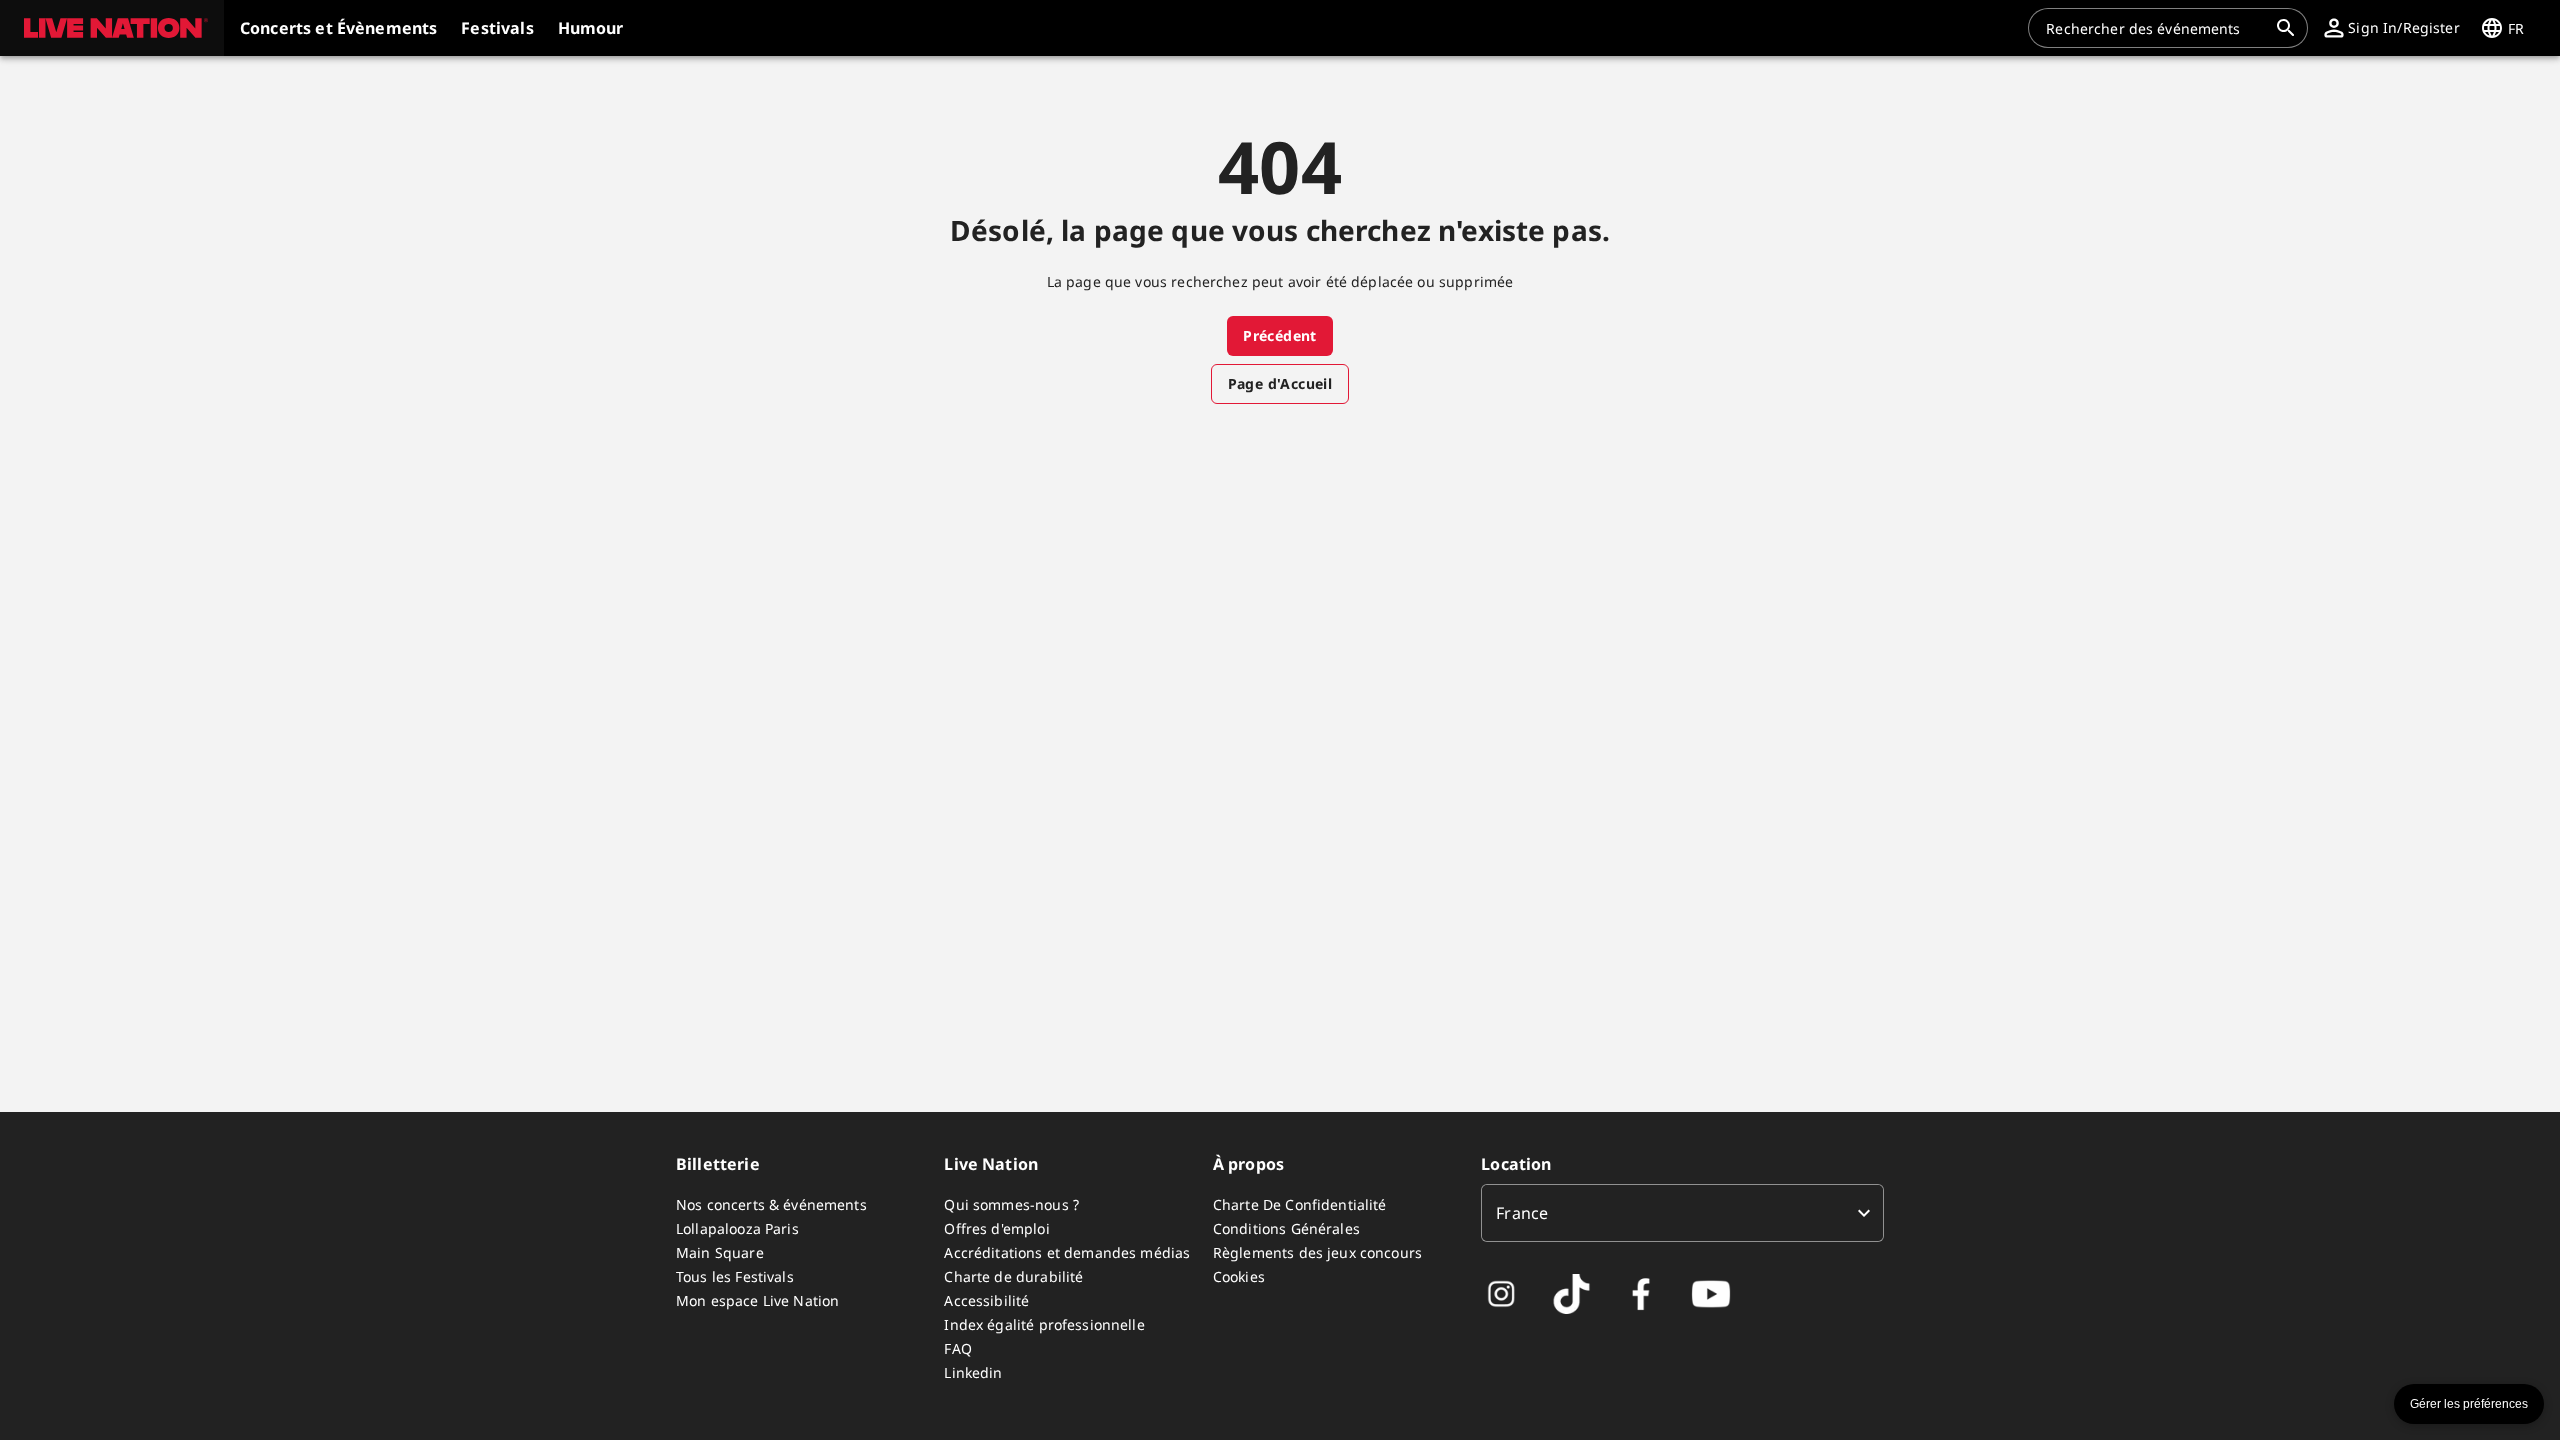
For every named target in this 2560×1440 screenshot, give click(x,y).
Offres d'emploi (996, 1228)
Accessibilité (986, 1300)
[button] (112, 28)
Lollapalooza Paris (737, 1228)
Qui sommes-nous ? (1011, 1204)
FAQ (957, 1348)
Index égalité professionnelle (1044, 1324)
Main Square (720, 1252)
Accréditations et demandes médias (1067, 1252)
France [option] (1522, 1213)
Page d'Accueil (1280, 383)
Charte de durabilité (1013, 1276)
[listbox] (1682, 1213)
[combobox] (2156, 28)
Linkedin (973, 1372)
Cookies (1239, 1276)
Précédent (1280, 335)
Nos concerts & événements (771, 1204)
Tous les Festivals (735, 1276)
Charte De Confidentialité (1300, 1204)
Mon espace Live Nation (757, 1300)
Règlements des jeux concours (1317, 1252)
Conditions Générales (1286, 1228)
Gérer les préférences (2469, 1404)
